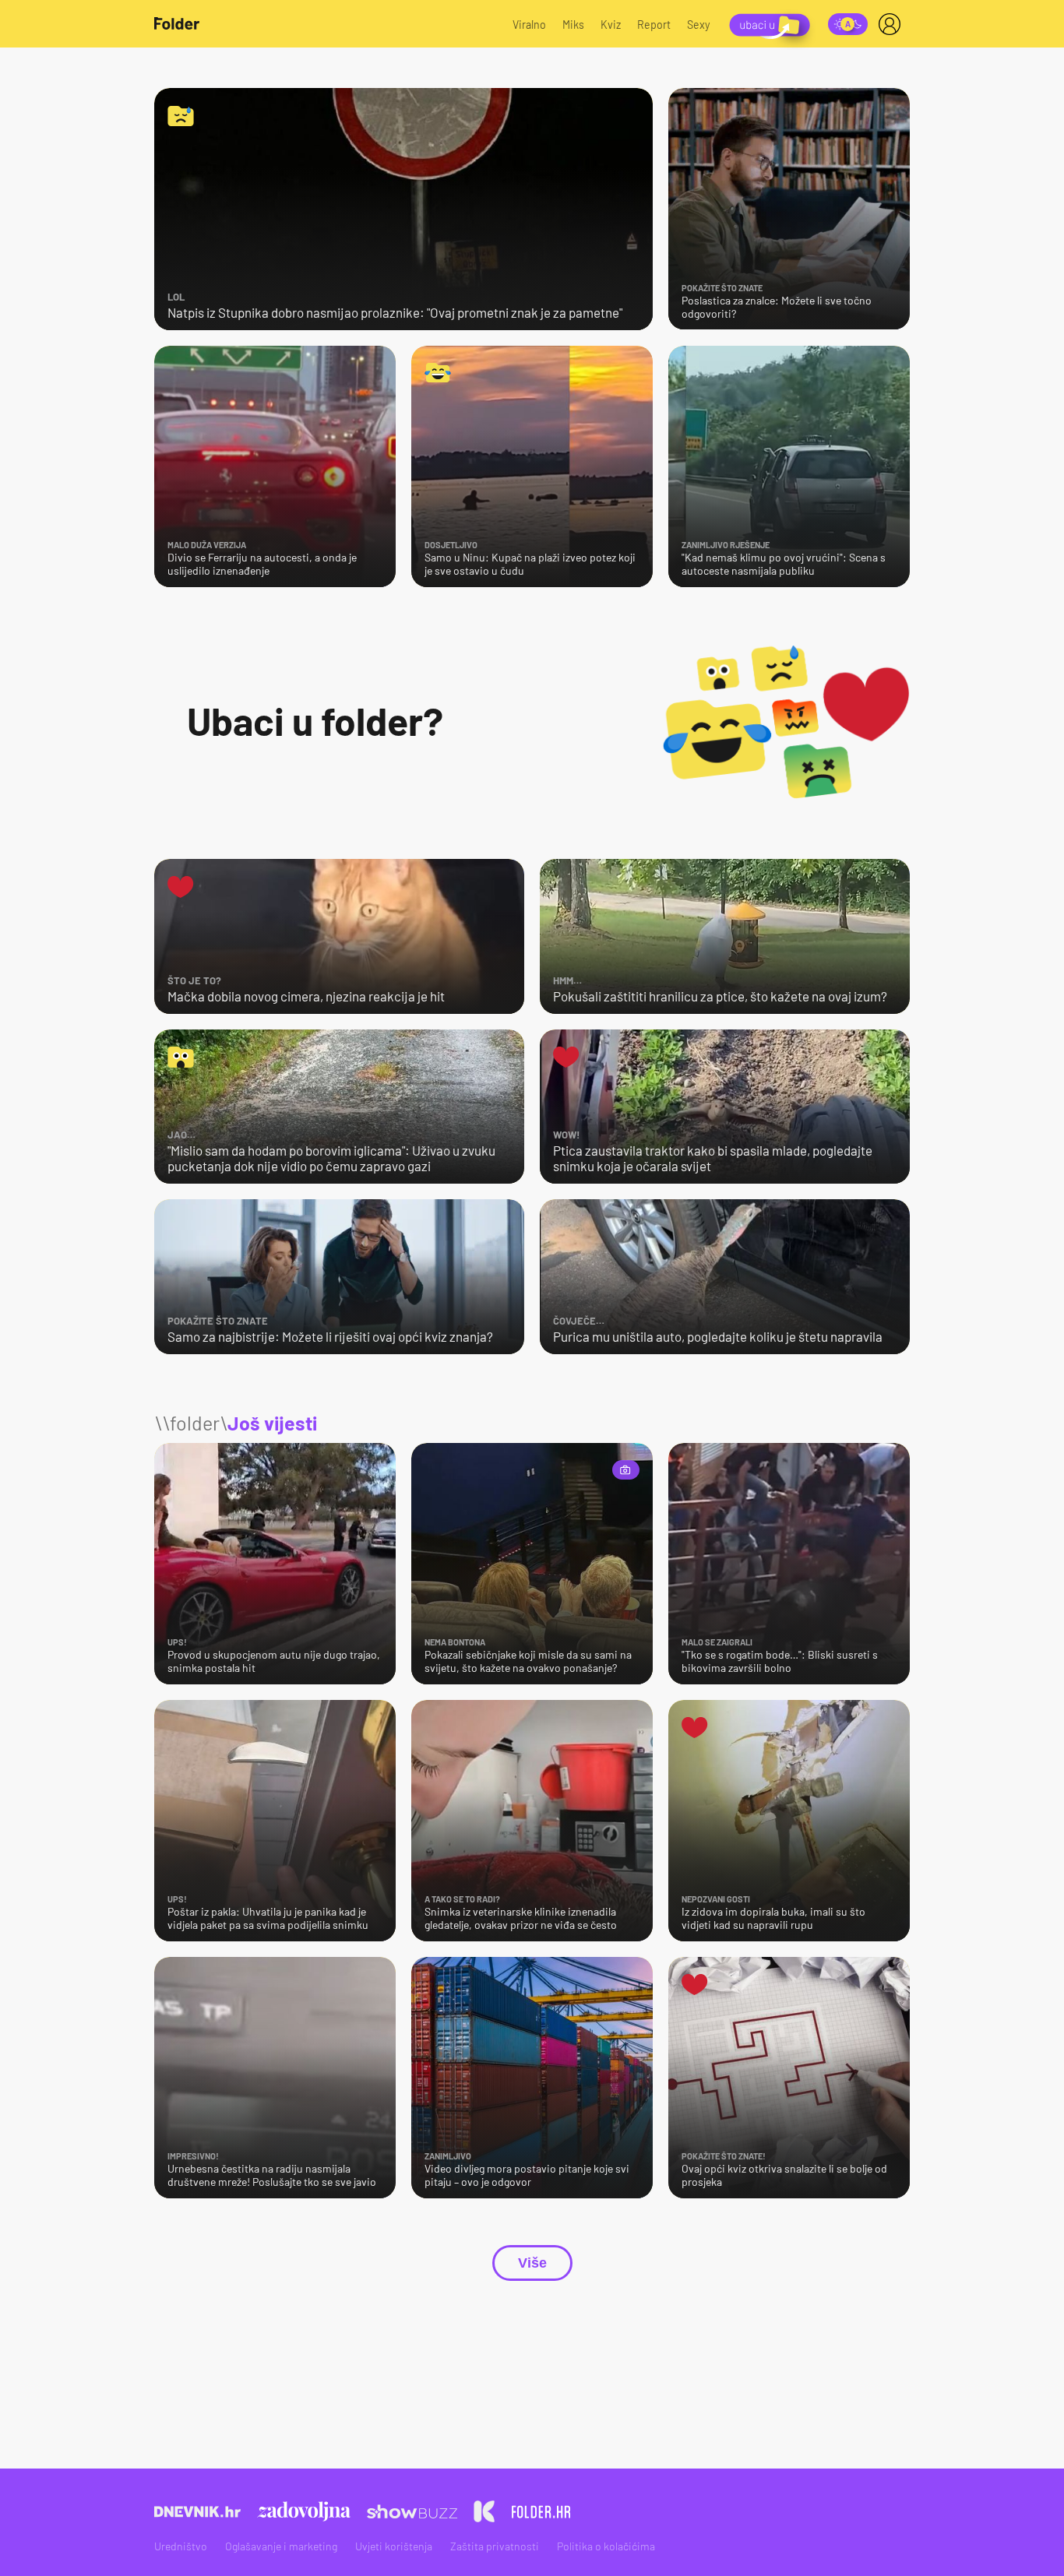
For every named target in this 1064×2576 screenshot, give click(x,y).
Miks (573, 25)
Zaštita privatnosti (495, 2546)
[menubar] (893, 24)
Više (532, 2263)
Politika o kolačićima (606, 2546)
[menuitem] (893, 24)
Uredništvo (181, 2546)
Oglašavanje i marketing (281, 2546)
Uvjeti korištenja (394, 2546)
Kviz (611, 25)
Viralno (529, 25)
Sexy (699, 25)
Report (654, 25)
